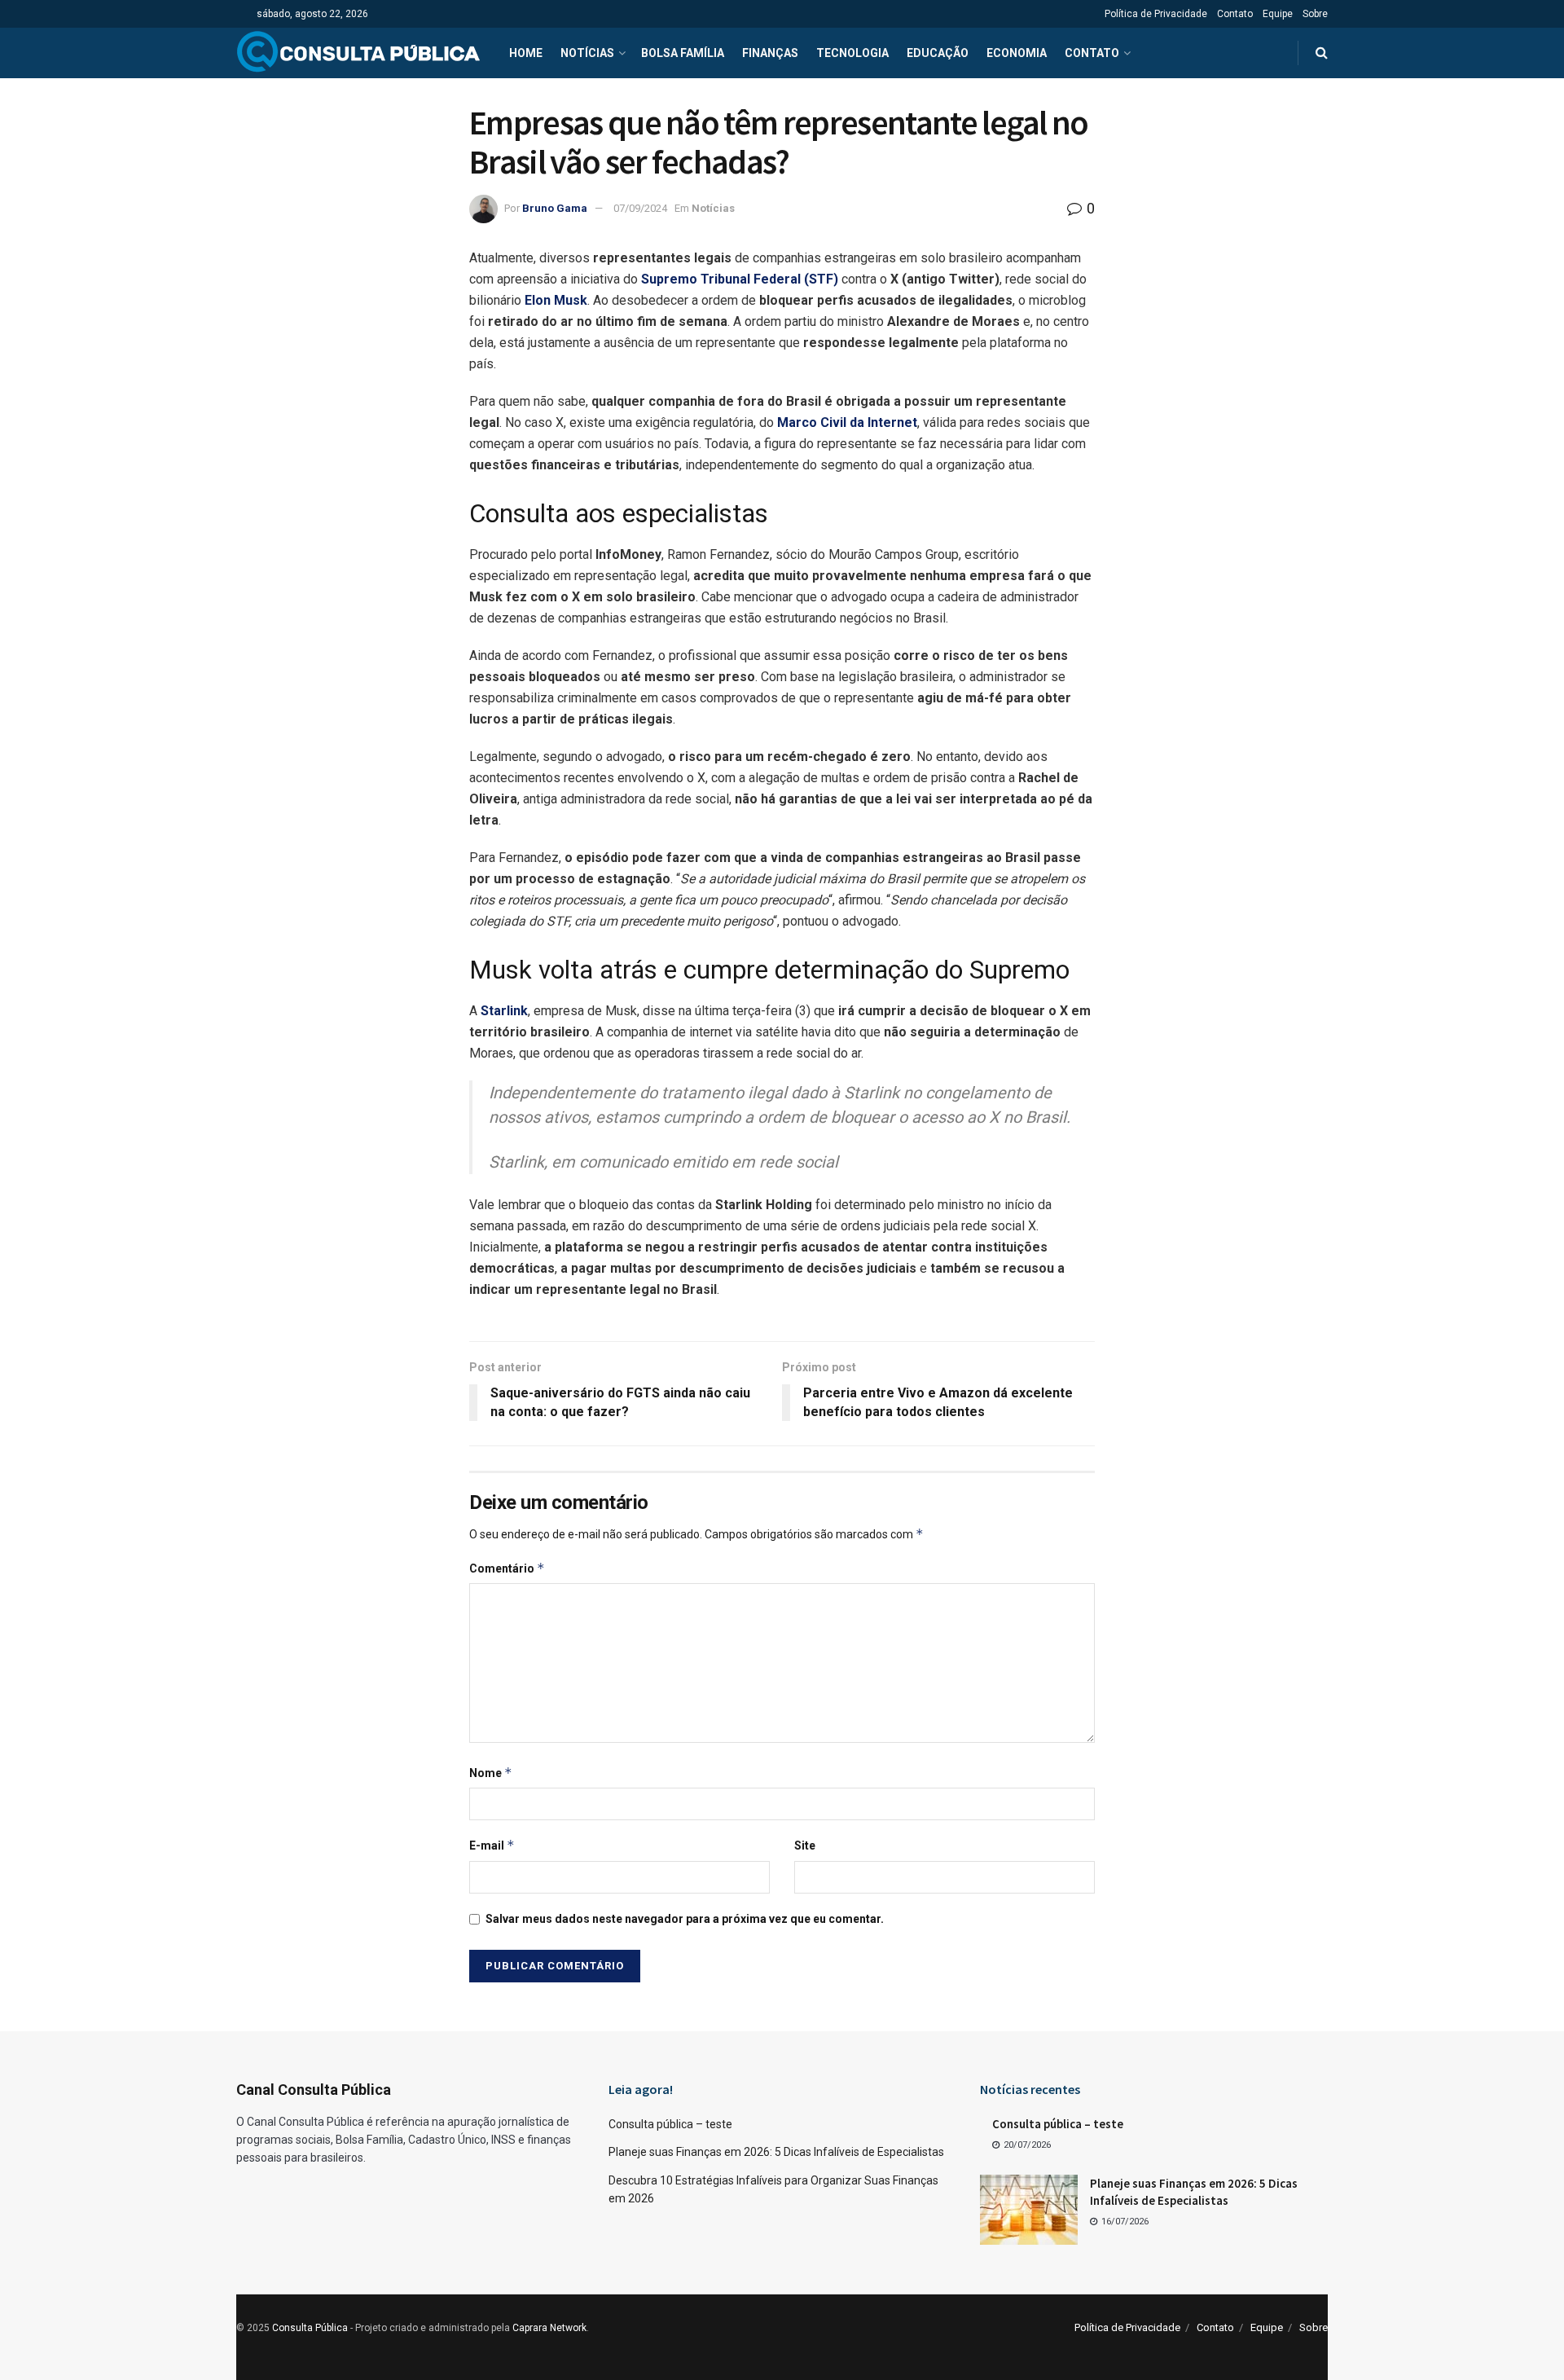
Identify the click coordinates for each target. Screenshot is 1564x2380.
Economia (1017, 53)
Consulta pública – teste (670, 2124)
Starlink (504, 1011)
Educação (938, 53)
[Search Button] (1322, 53)
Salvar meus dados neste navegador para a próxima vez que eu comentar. (685, 1919)
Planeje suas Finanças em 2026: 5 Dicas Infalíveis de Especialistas (776, 2152)
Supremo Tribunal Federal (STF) (740, 279)
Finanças (770, 53)
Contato (1235, 14)
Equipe (1278, 14)
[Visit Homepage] (358, 53)
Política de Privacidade (1156, 14)
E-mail (492, 1845)
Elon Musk (556, 300)
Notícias (587, 53)
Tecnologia (852, 53)
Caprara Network (549, 2328)
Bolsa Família (683, 53)
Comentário (507, 1568)
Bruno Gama (555, 208)
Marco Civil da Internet (847, 422)
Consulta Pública (310, 2328)
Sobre (1315, 14)
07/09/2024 (640, 208)
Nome (491, 1773)
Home (526, 53)
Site (805, 1845)
